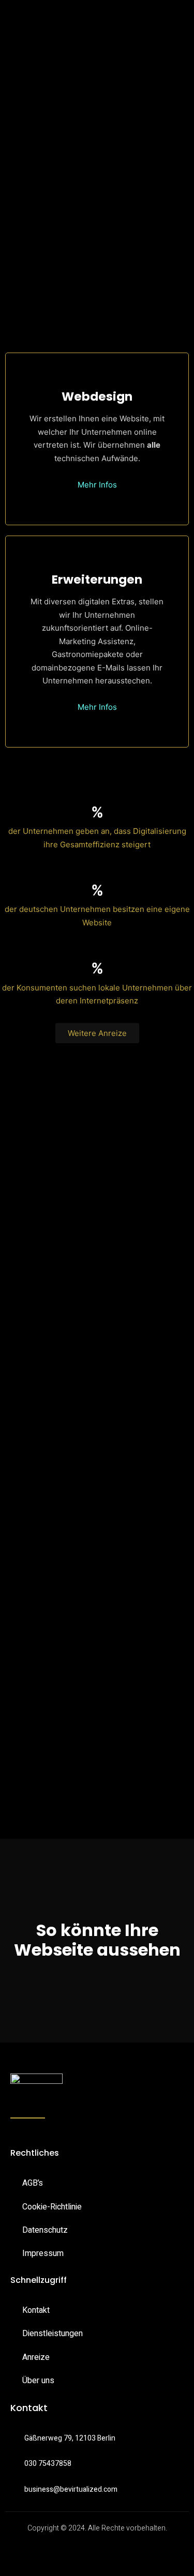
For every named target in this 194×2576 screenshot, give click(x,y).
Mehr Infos (97, 485)
